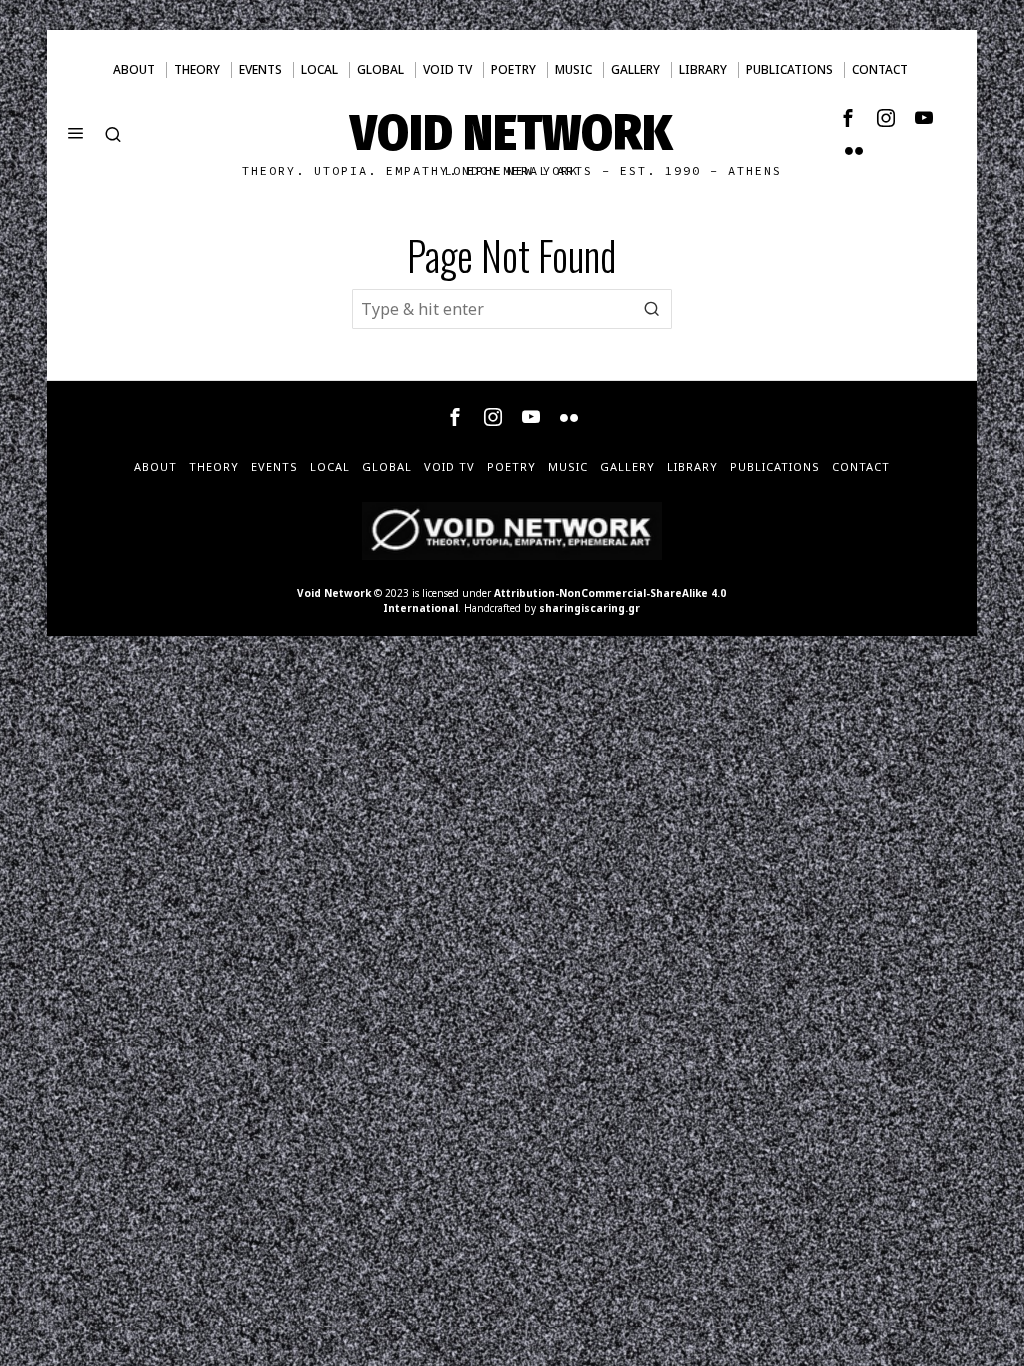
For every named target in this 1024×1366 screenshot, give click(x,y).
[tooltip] (848, 118)
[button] (652, 309)
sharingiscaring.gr (589, 608)
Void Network (334, 593)
